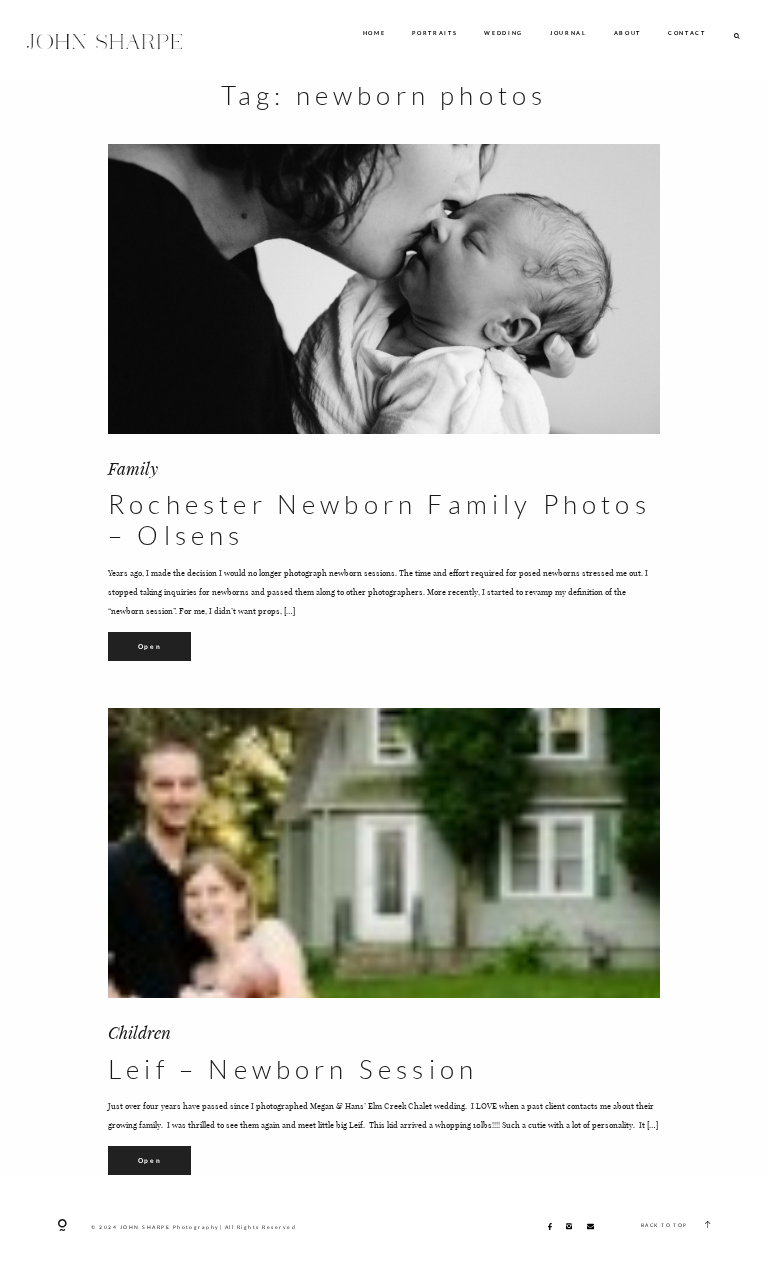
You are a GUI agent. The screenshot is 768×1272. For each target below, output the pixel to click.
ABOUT (627, 33)
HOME (374, 33)
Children (139, 1032)
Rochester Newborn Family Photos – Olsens (379, 520)
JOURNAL (568, 33)
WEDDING (503, 33)
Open (150, 646)
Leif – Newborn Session (293, 1069)
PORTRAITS (434, 33)
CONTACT (687, 33)
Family (133, 468)
